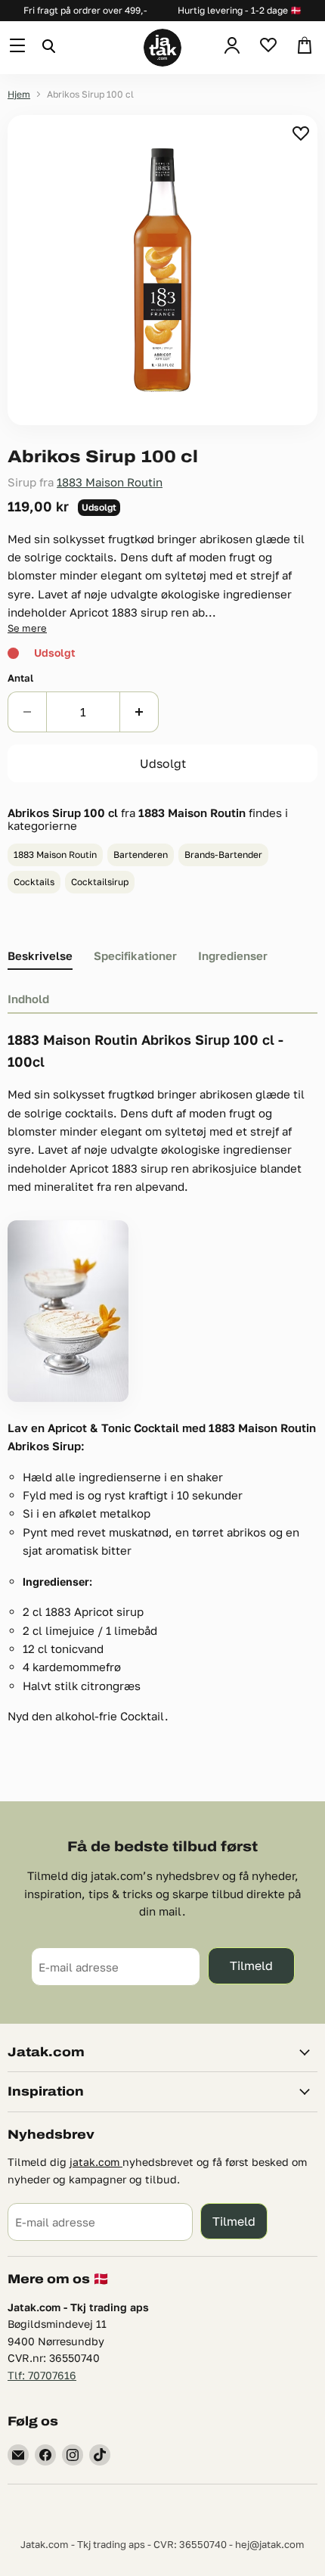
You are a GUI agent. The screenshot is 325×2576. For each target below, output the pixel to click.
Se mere (27, 628)
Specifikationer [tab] (135, 956)
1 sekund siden (302, 133)
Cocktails (34, 882)
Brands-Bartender (223, 855)
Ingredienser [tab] (233, 956)
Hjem (19, 95)
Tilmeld (251, 1965)
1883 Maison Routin (110, 482)
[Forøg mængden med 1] (139, 712)
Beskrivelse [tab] (40, 956)
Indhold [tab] (28, 999)
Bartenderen (141, 855)
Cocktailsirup (100, 882)
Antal (20, 678)
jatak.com (96, 2162)
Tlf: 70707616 (42, 2375)
